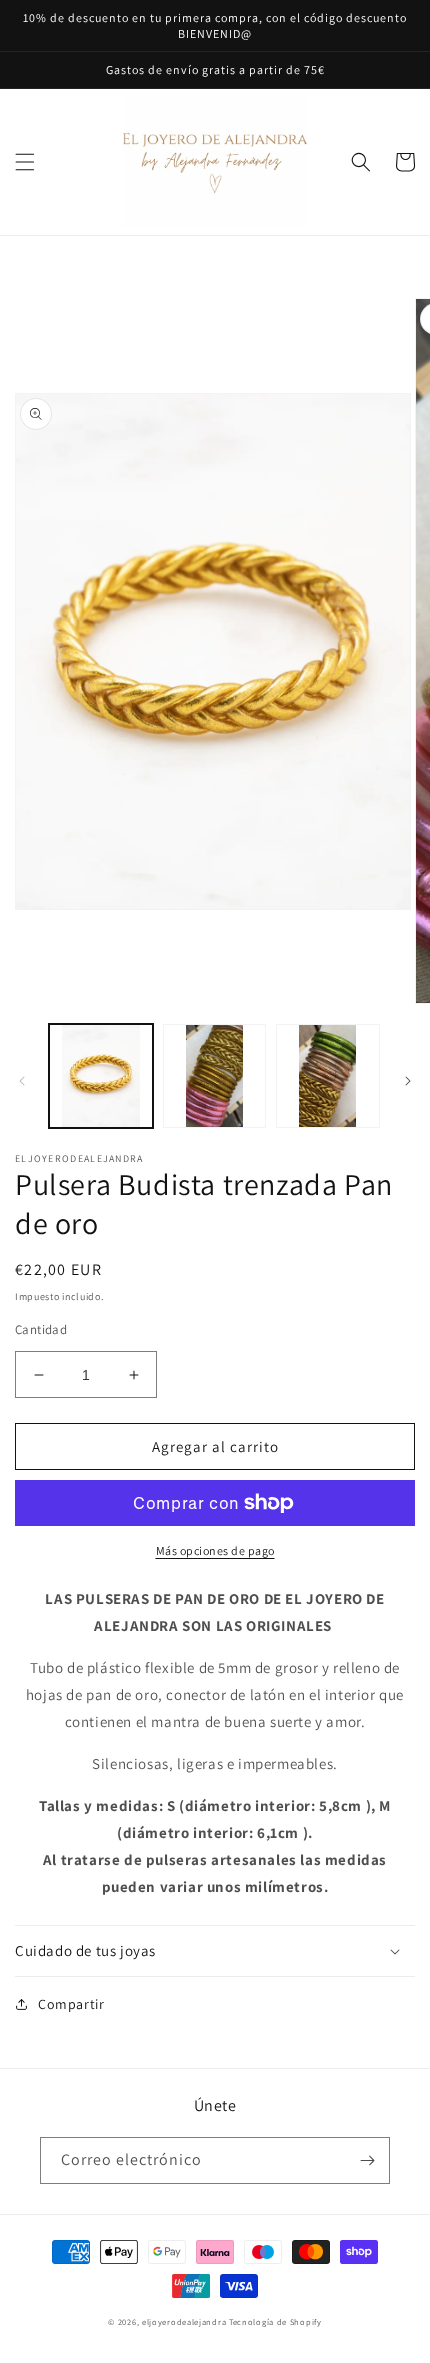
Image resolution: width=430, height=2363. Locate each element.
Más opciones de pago (215, 1550)
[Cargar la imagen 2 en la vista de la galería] (215, 1076)
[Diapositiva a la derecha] (408, 1081)
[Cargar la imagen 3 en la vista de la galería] (328, 1076)
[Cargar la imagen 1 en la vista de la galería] (101, 1076)
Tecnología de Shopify (275, 2321)
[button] (25, 162)
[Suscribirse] (367, 2160)
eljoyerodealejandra (184, 2321)
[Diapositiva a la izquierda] (22, 1081)
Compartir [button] (71, 2004)
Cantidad (41, 1329)
